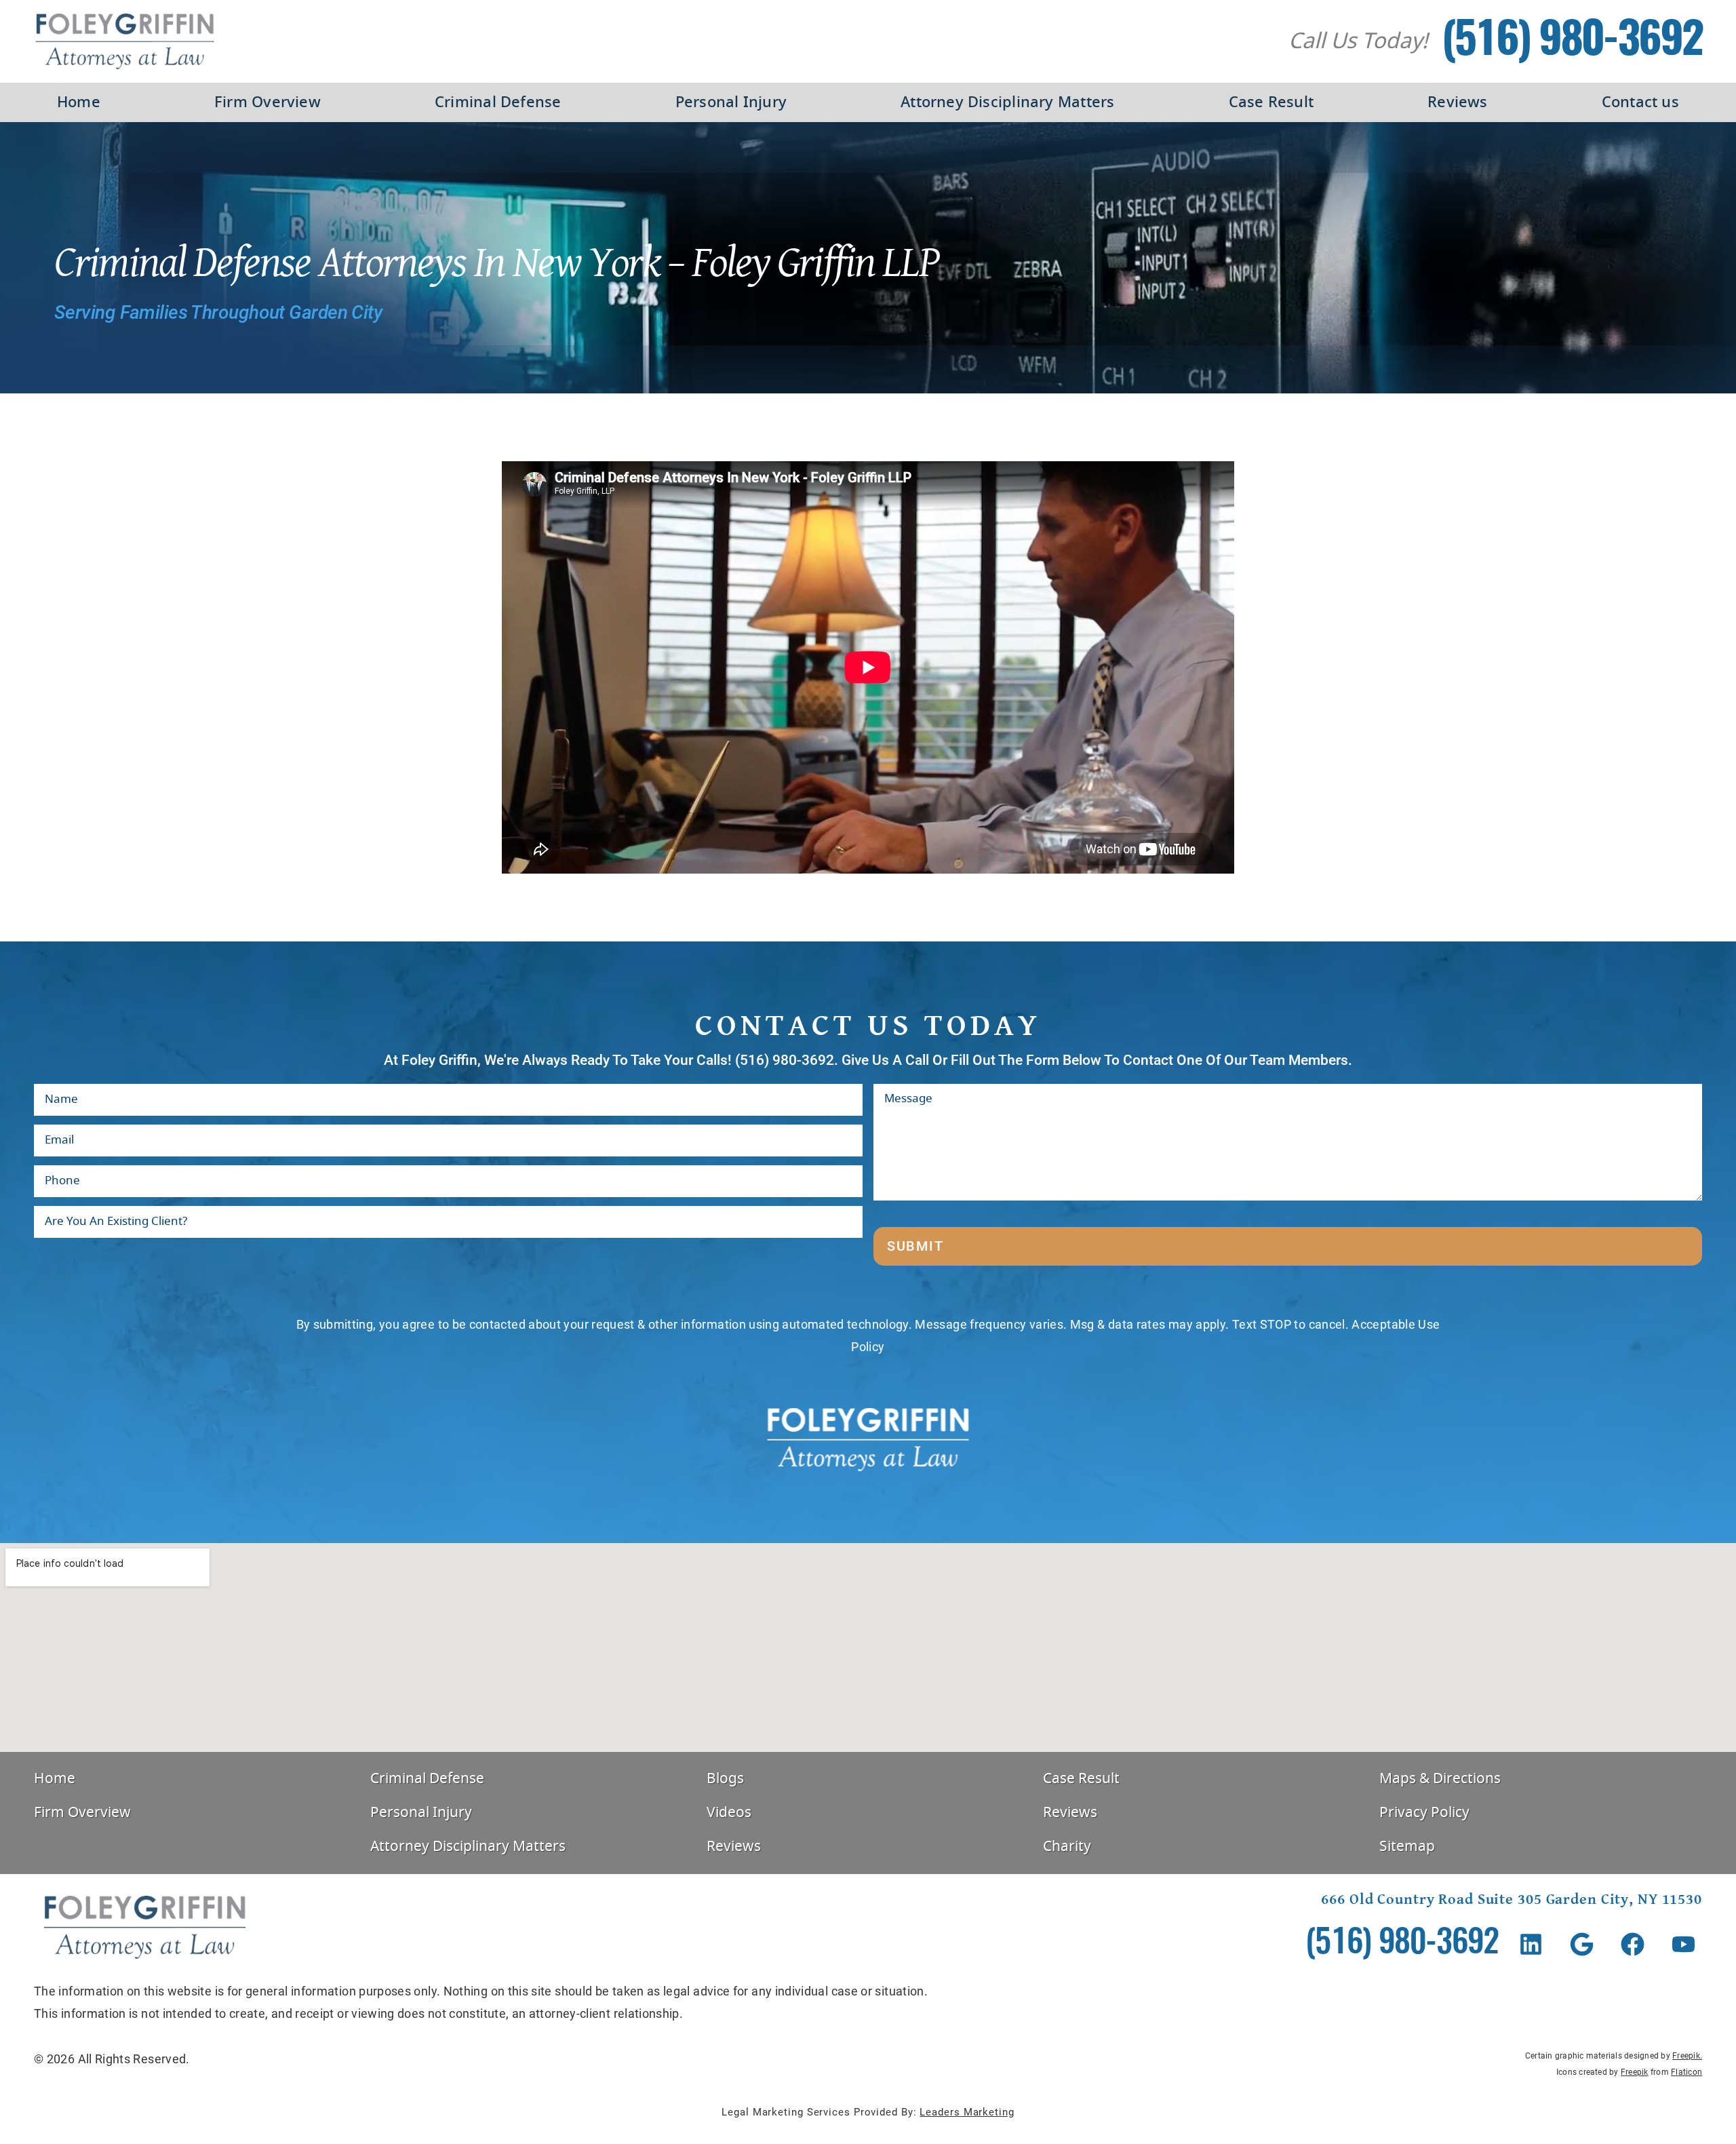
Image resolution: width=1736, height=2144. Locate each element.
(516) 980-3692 (1572, 42)
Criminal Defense (498, 102)
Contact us (1640, 102)
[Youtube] (1683, 1944)
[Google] (1582, 1944)
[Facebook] (1633, 1944)
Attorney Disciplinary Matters (1007, 102)
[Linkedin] (1531, 1944)
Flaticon (1686, 2072)
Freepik (1686, 2056)
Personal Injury (731, 102)
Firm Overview (268, 102)
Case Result (1271, 102)
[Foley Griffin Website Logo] (125, 41)
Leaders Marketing (967, 2112)
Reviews (1458, 102)
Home (79, 102)
